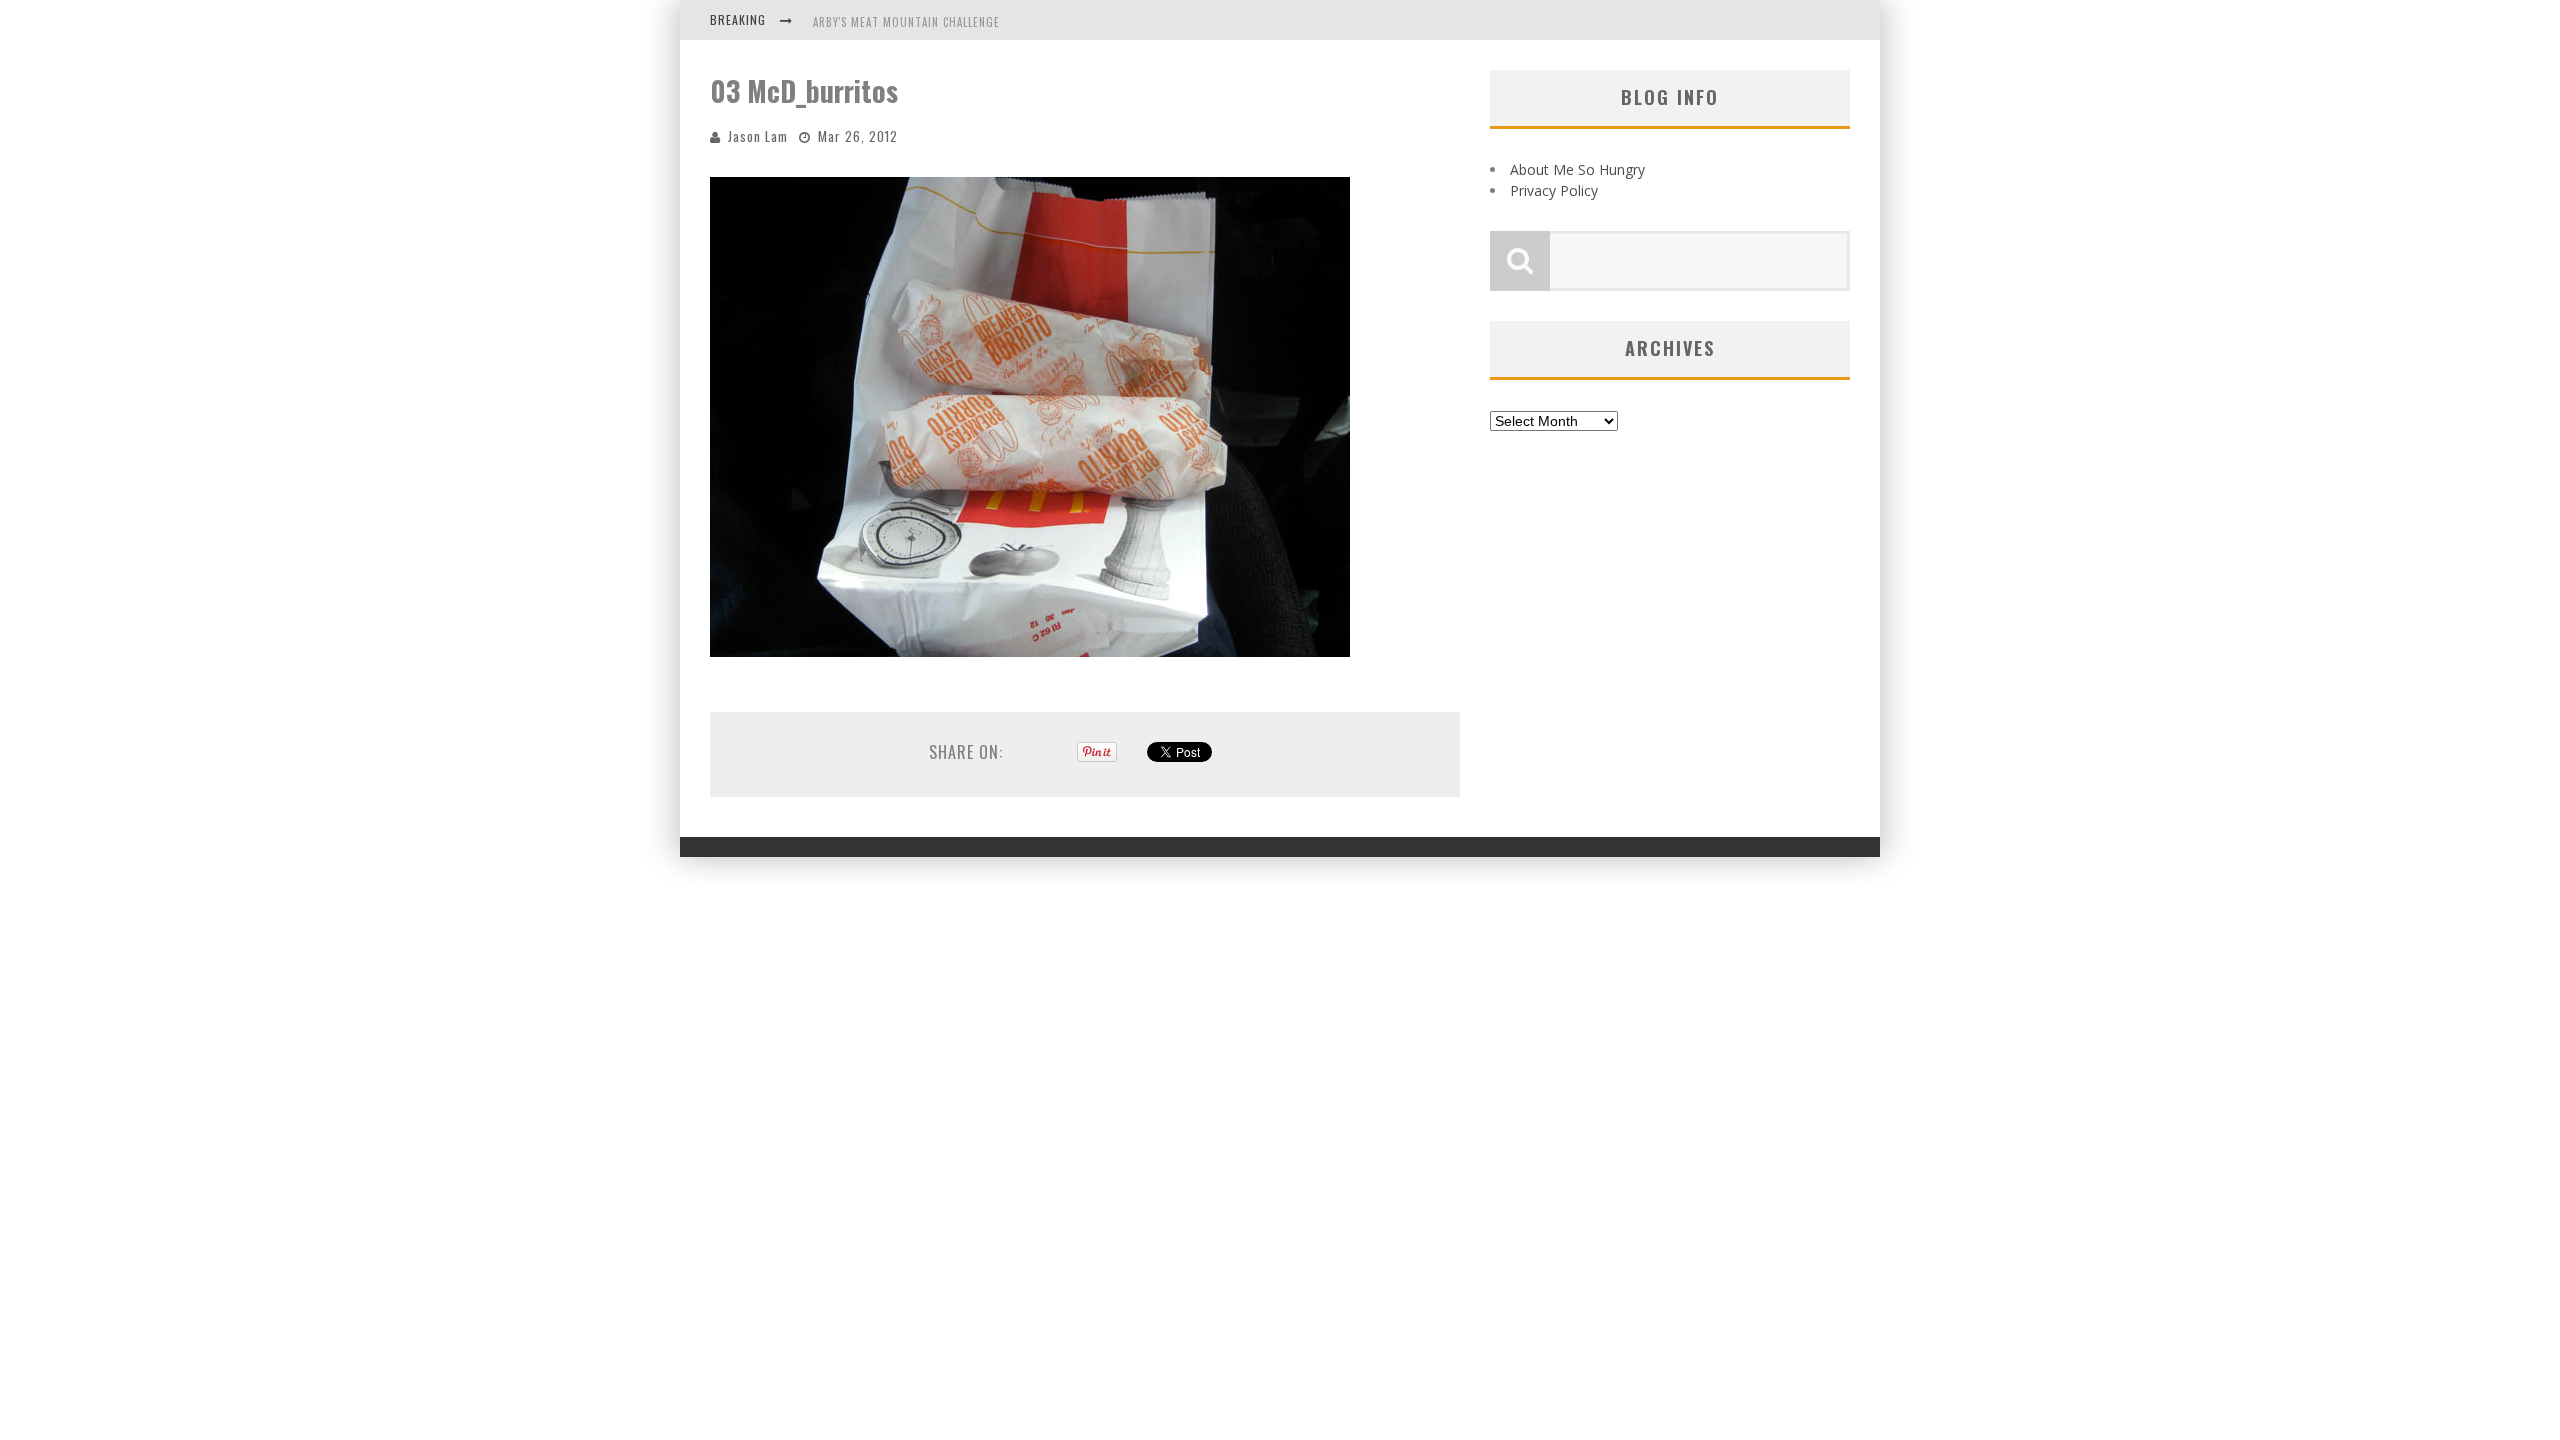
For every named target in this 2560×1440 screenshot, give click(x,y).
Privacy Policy (1554, 190)
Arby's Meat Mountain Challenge (906, 22)
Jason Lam (758, 136)
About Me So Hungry (1577, 169)
